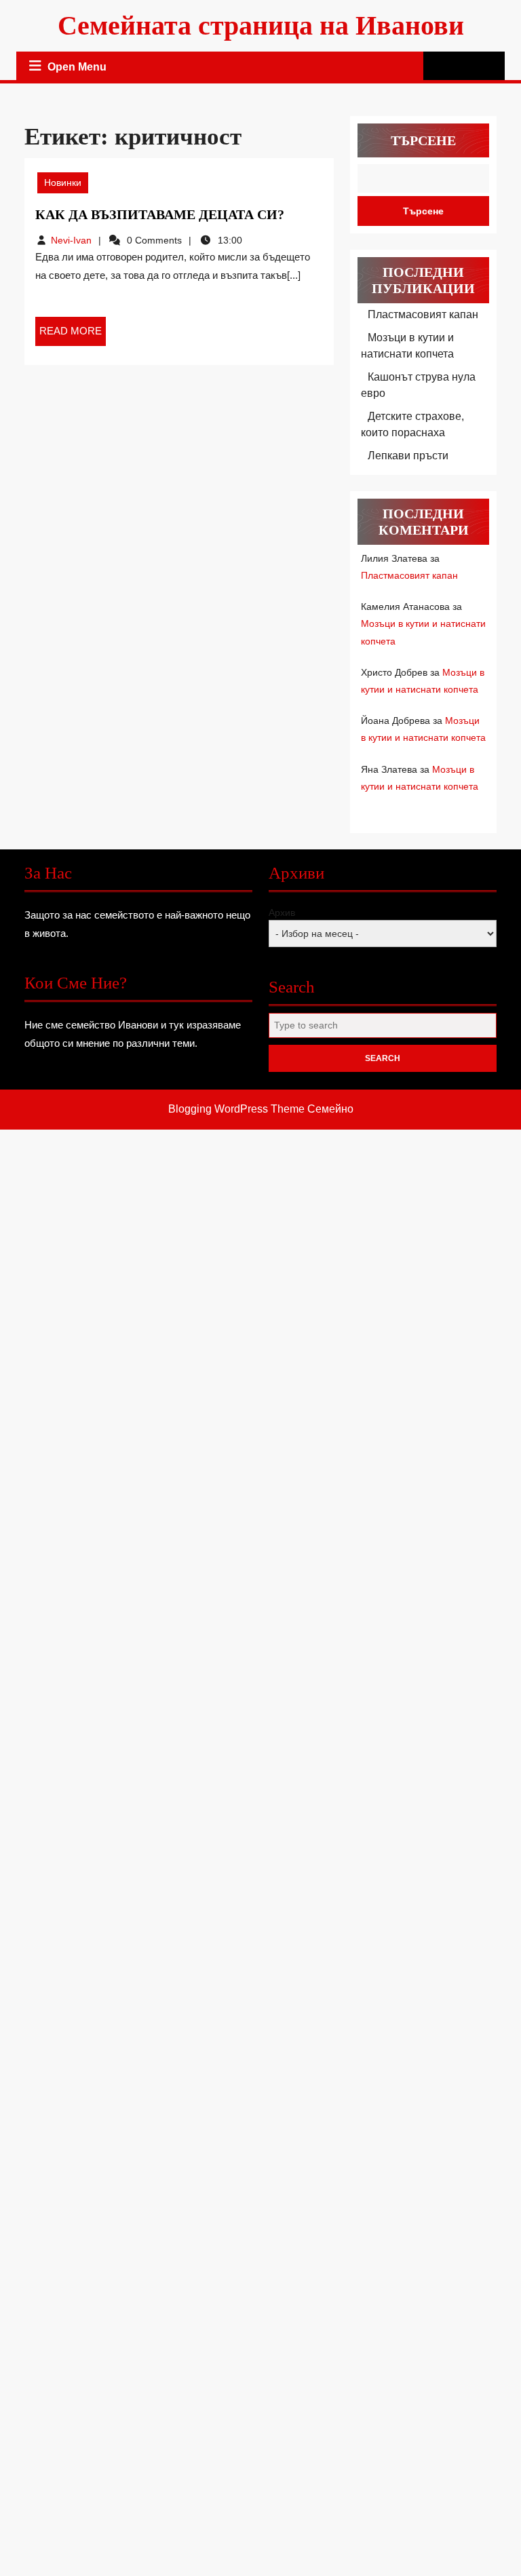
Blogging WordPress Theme (236, 1109)
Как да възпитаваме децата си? (160, 214)
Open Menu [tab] (78, 69)
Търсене (423, 140)
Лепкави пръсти (408, 456)
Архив (282, 912)
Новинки (63, 182)
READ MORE (73, 335)
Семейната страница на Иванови (261, 25)
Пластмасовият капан (423, 314)
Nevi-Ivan (71, 240)
